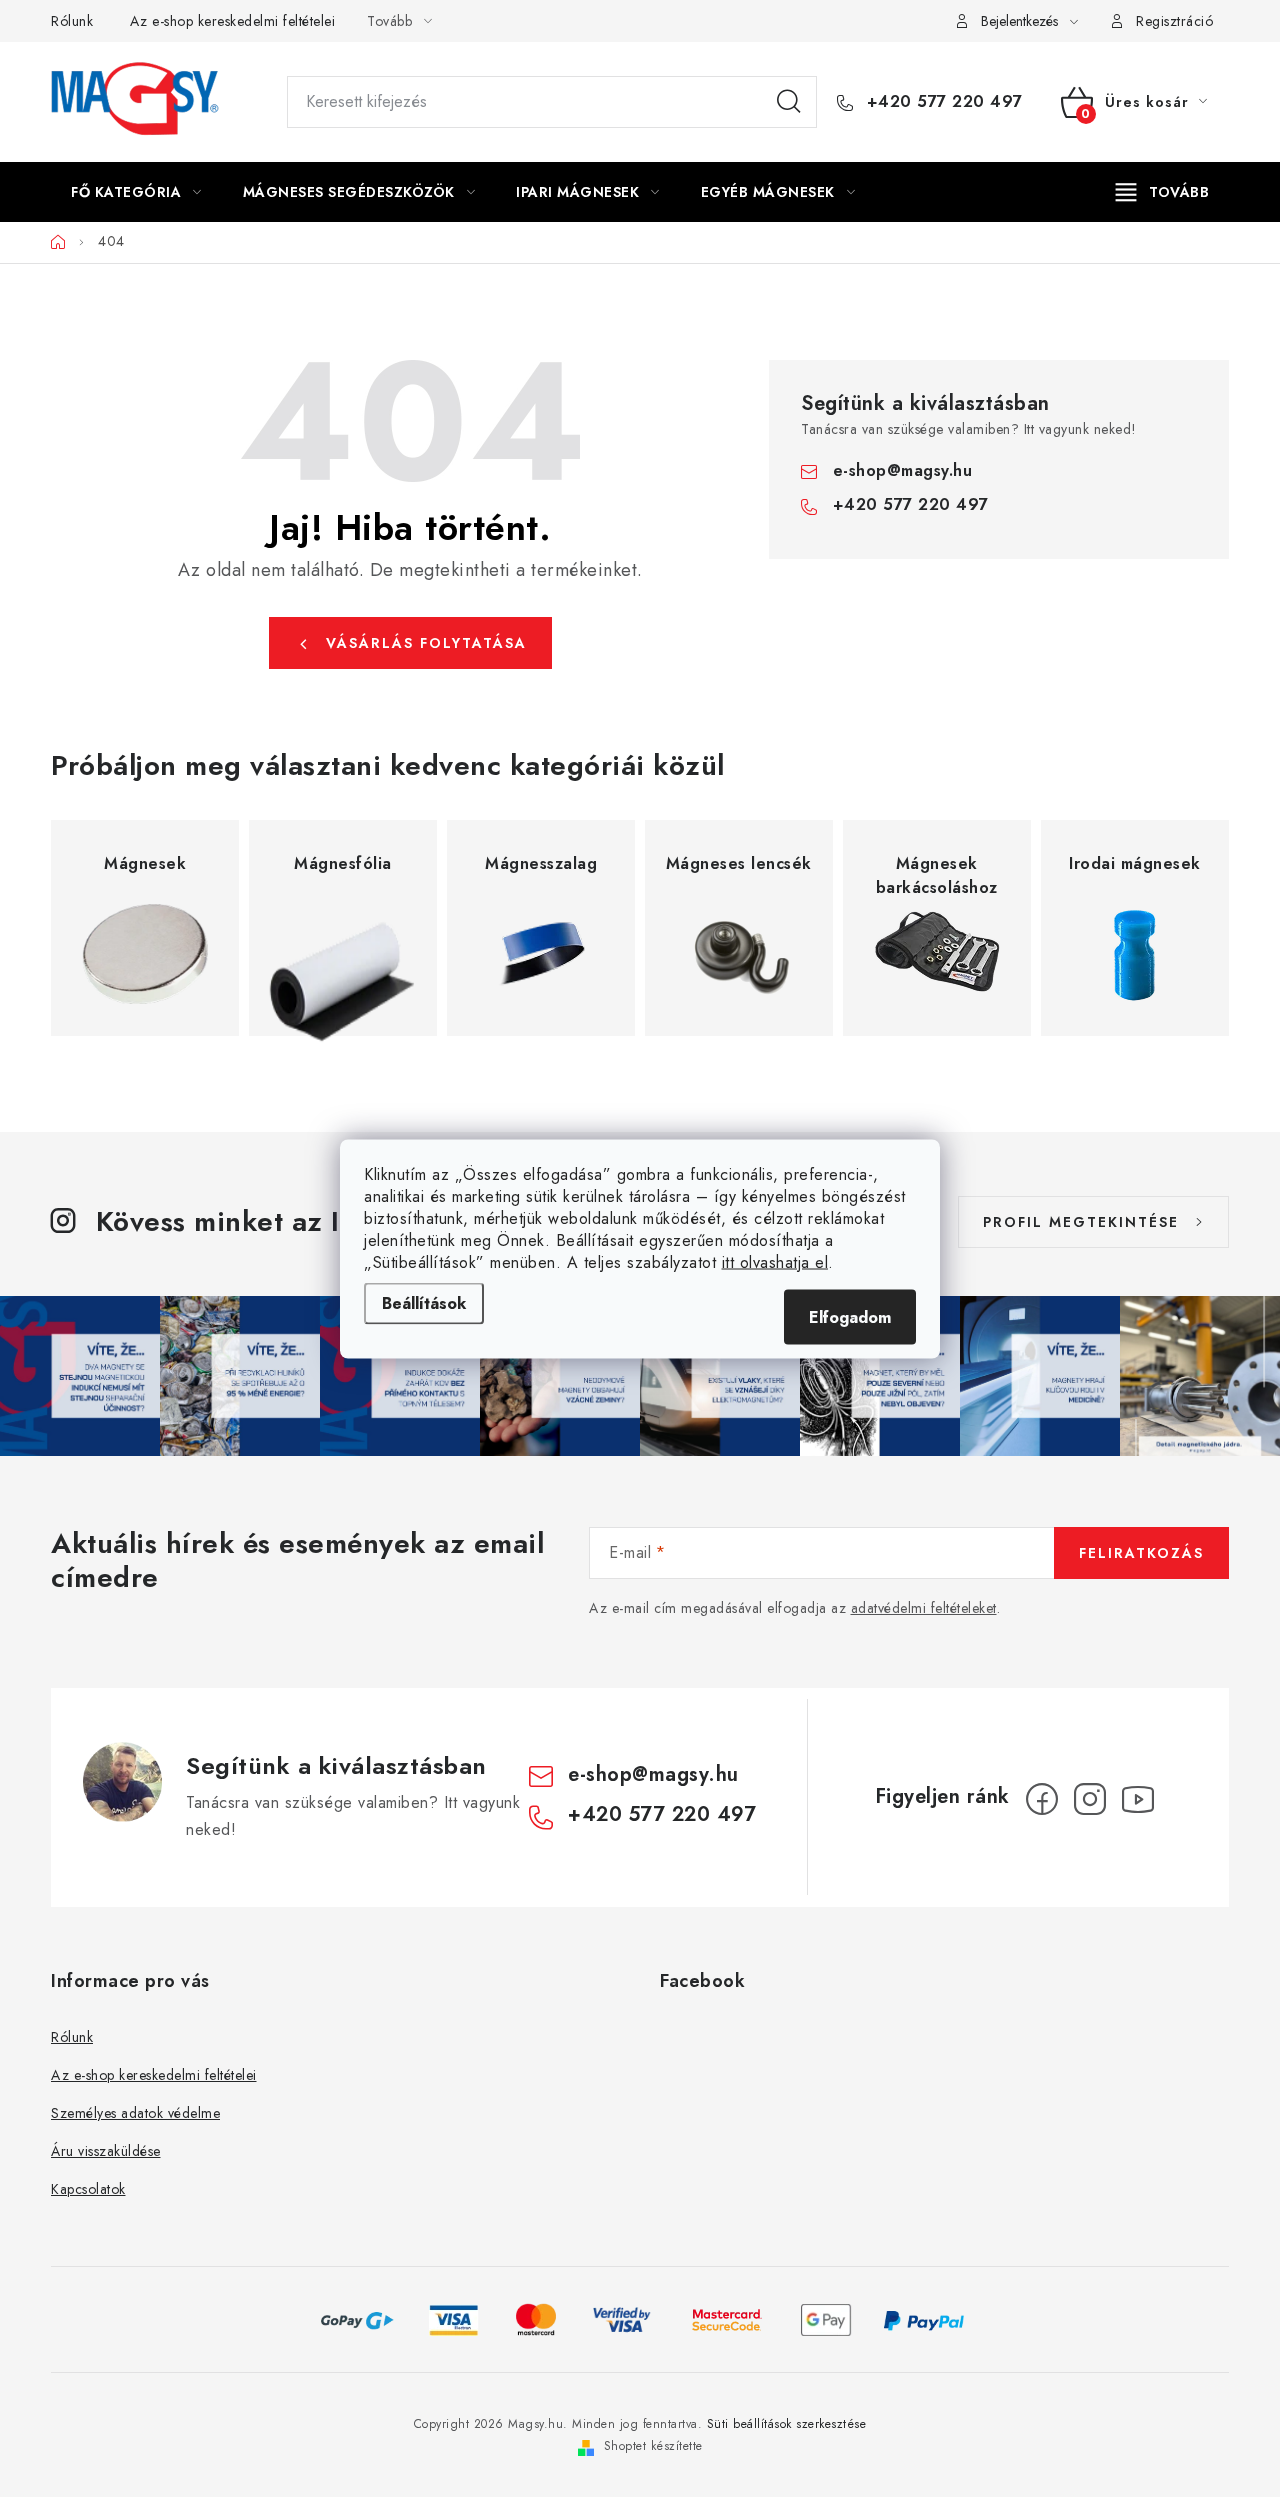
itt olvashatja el (775, 1261)
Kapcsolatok (88, 2189)
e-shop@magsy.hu (903, 470)
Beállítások (424, 1302)
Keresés (789, 102)
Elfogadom (850, 1316)
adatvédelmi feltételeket (924, 1608)
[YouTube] (1138, 1799)
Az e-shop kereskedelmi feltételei (233, 21)
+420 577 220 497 (942, 102)
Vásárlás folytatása (426, 643)
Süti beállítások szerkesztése (787, 2424)
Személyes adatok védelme (135, 2113)
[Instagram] (1090, 1799)
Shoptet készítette (653, 2446)
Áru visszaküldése (106, 2151)
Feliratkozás (1141, 1553)
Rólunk (72, 21)
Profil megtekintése (1081, 1222)
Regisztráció (1174, 21)
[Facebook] (1042, 1799)
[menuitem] (136, 192)
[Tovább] (1163, 192)
